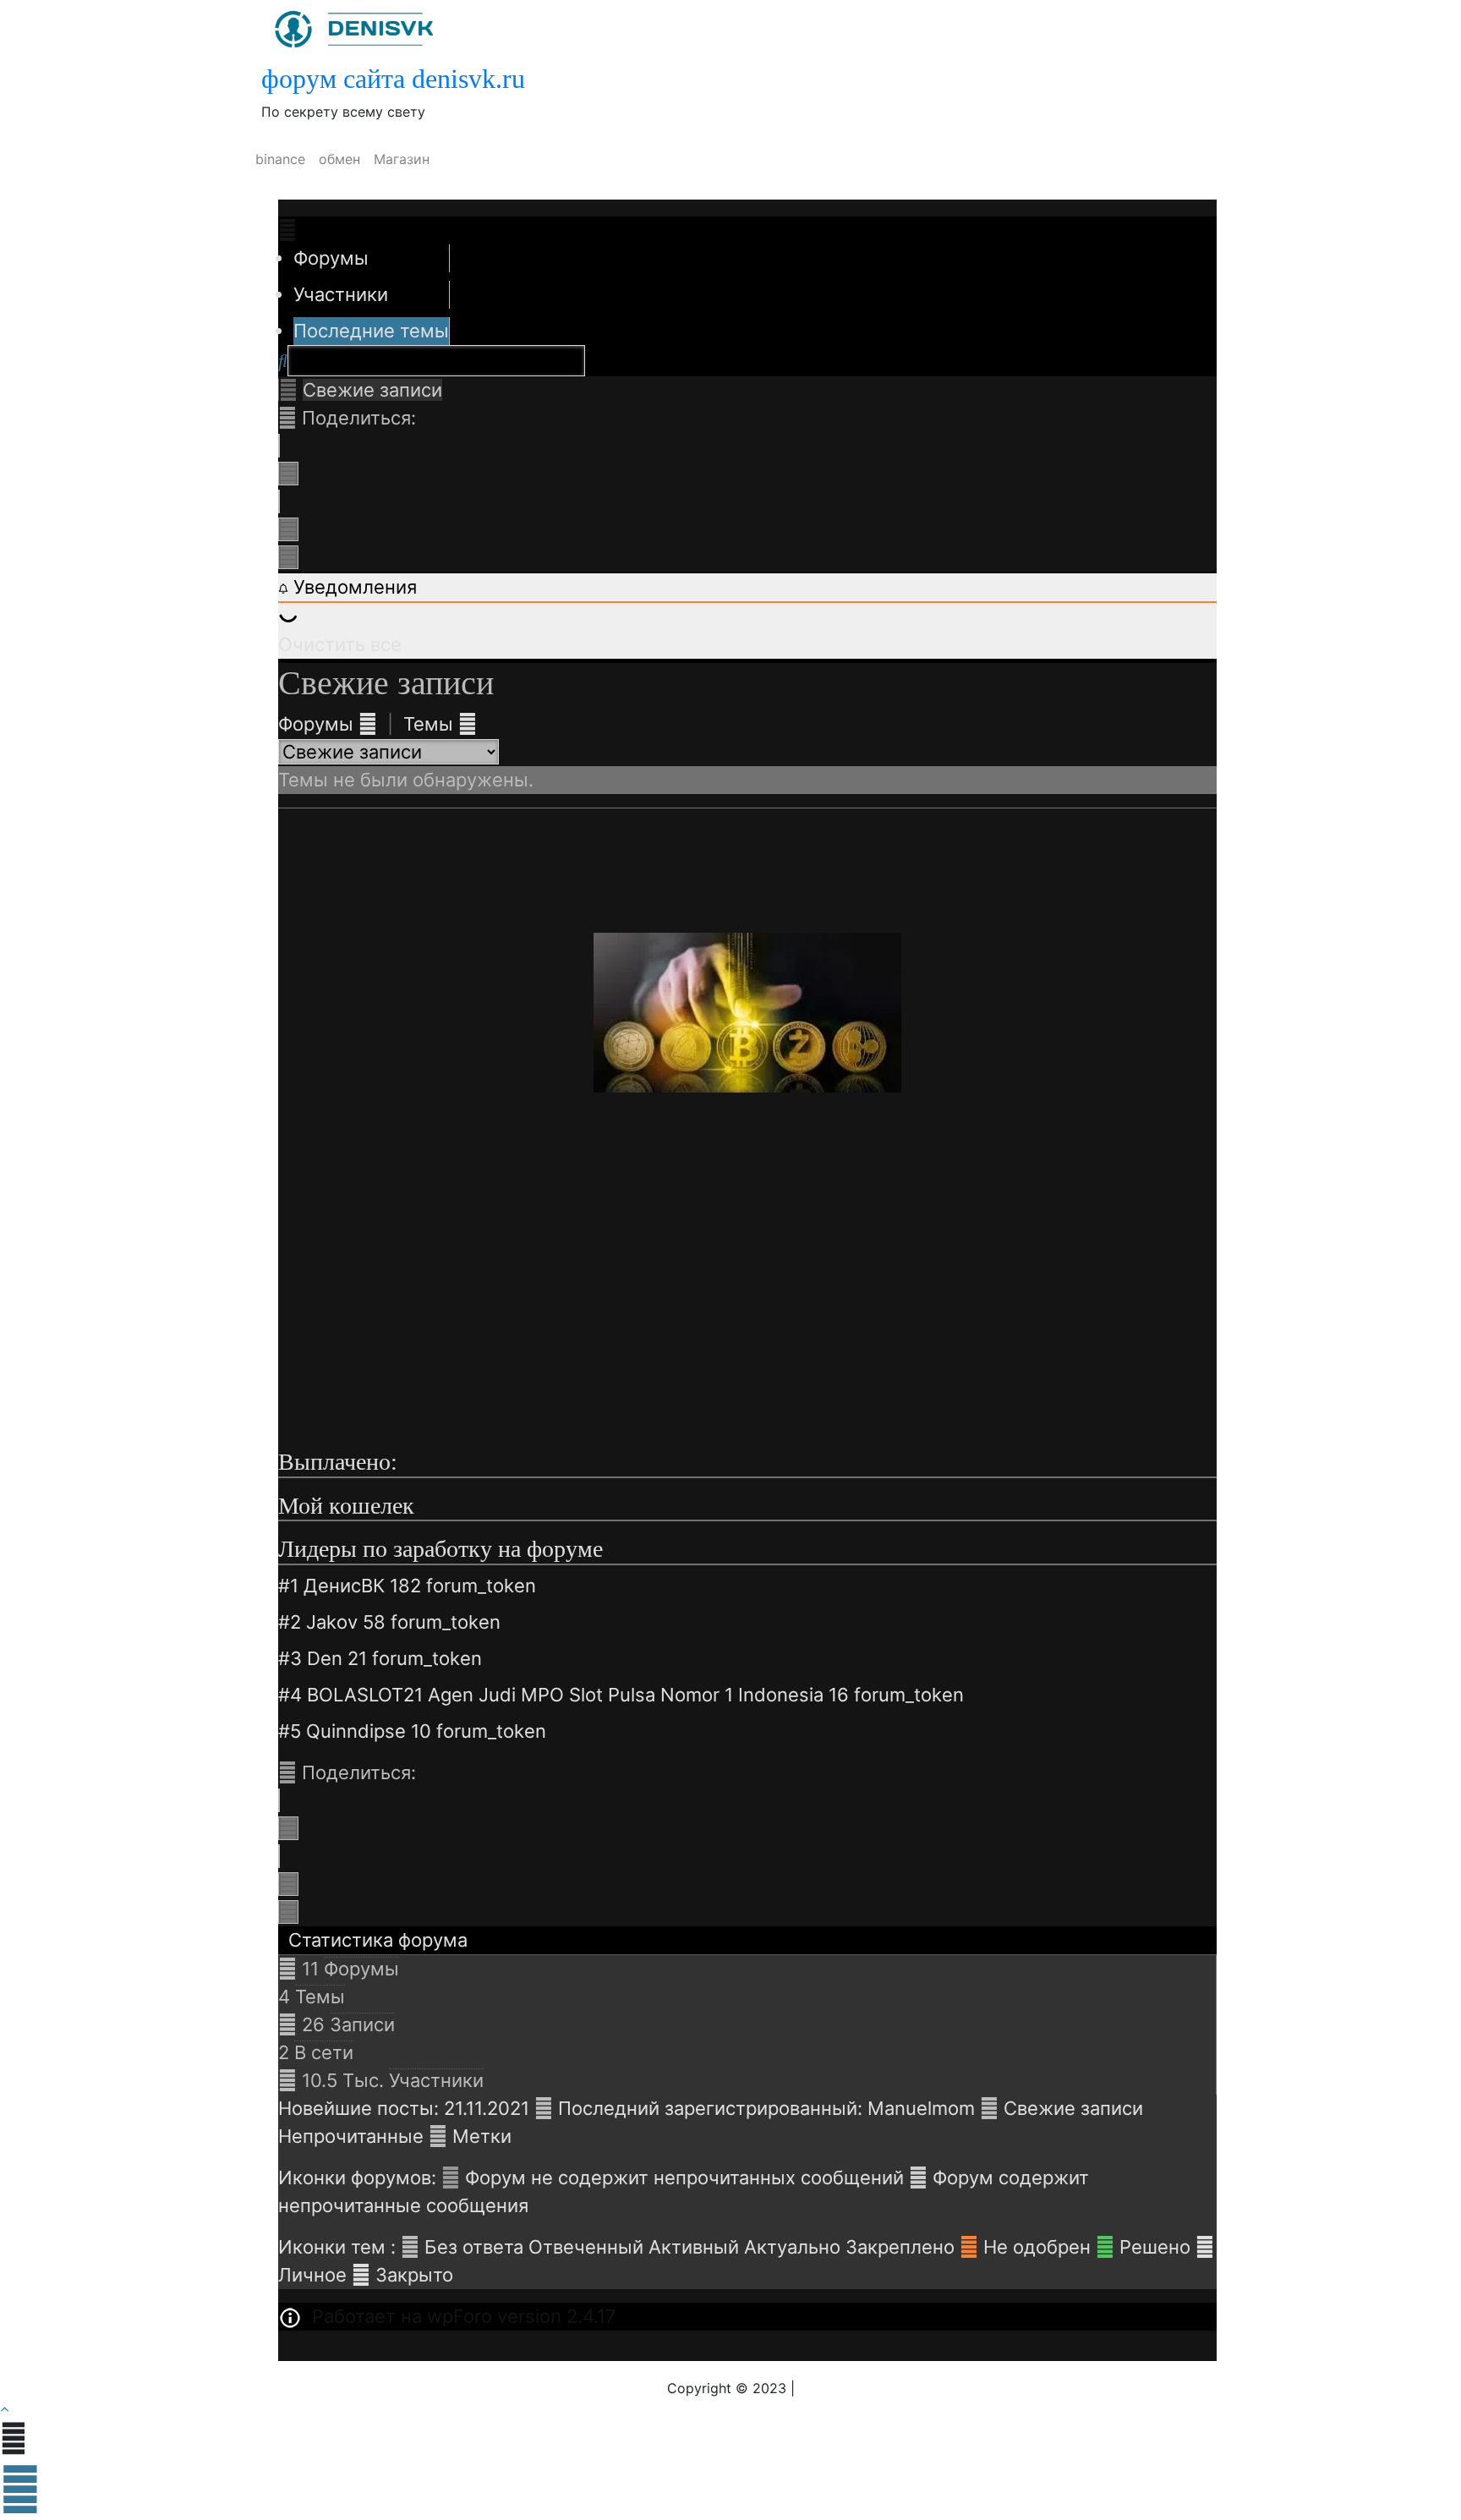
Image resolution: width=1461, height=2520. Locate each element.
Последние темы (371, 331)
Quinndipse (356, 1731)
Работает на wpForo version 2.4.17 (462, 2316)
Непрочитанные (351, 2136)
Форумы (331, 258)
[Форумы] (288, 390)
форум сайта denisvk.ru (393, 79)
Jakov (332, 1622)
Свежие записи (1073, 2108)
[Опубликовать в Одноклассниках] (288, 557)
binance (280, 159)
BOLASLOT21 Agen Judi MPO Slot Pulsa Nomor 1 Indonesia (565, 1695)
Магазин (402, 159)
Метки (482, 2136)
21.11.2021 (487, 2108)
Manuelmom (921, 2108)
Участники (341, 294)
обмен (339, 159)
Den (325, 1658)
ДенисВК (344, 1586)
